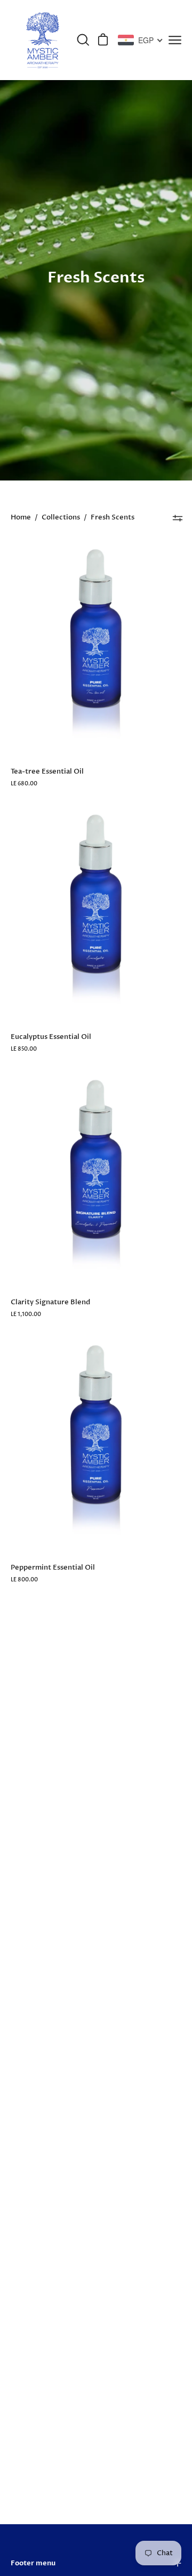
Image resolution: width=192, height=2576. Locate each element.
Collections (61, 518)
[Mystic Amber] (43, 40)
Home (21, 518)
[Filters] (178, 518)
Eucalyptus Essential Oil (51, 1037)
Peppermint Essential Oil (53, 1567)
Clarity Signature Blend (50, 1302)
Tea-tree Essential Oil (47, 771)
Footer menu (33, 2563)
